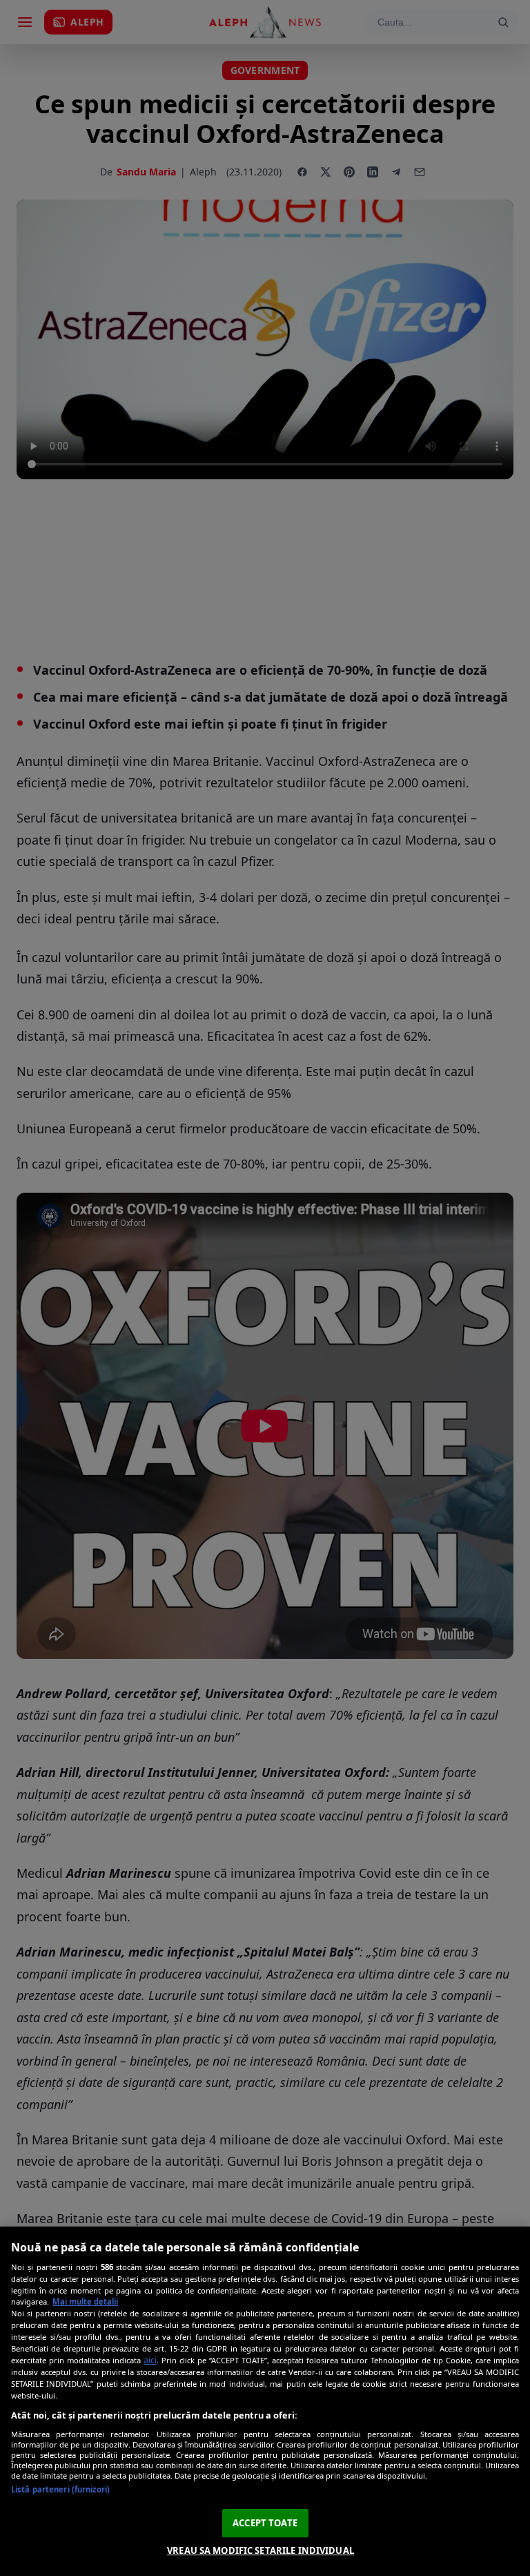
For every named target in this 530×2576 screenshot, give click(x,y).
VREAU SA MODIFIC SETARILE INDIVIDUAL (261, 2550)
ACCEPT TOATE (265, 2523)
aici (150, 2360)
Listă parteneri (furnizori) (60, 2489)
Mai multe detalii (85, 2301)
